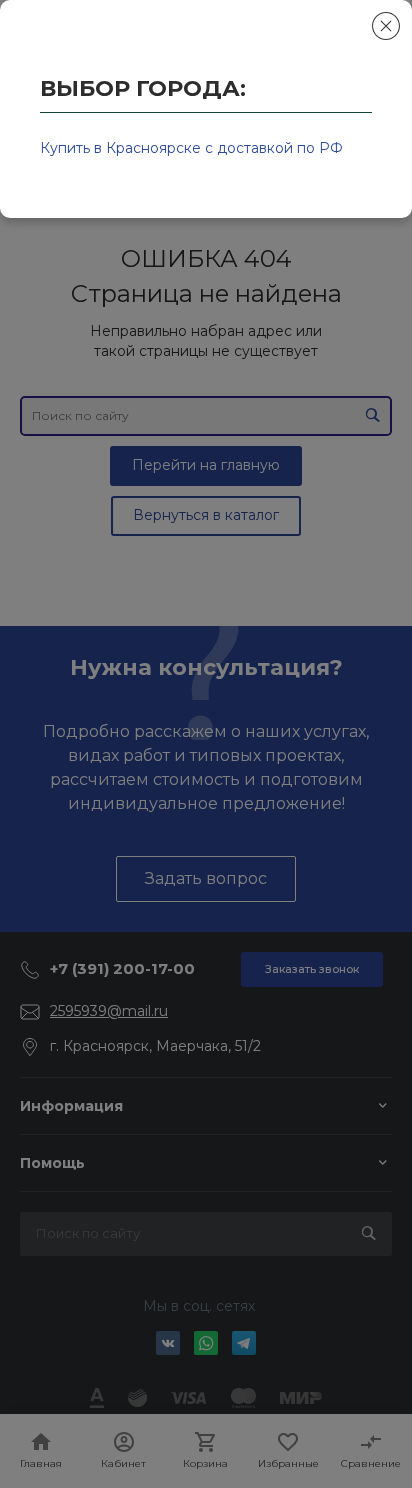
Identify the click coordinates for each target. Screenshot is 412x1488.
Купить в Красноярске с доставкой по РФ (191, 148)
